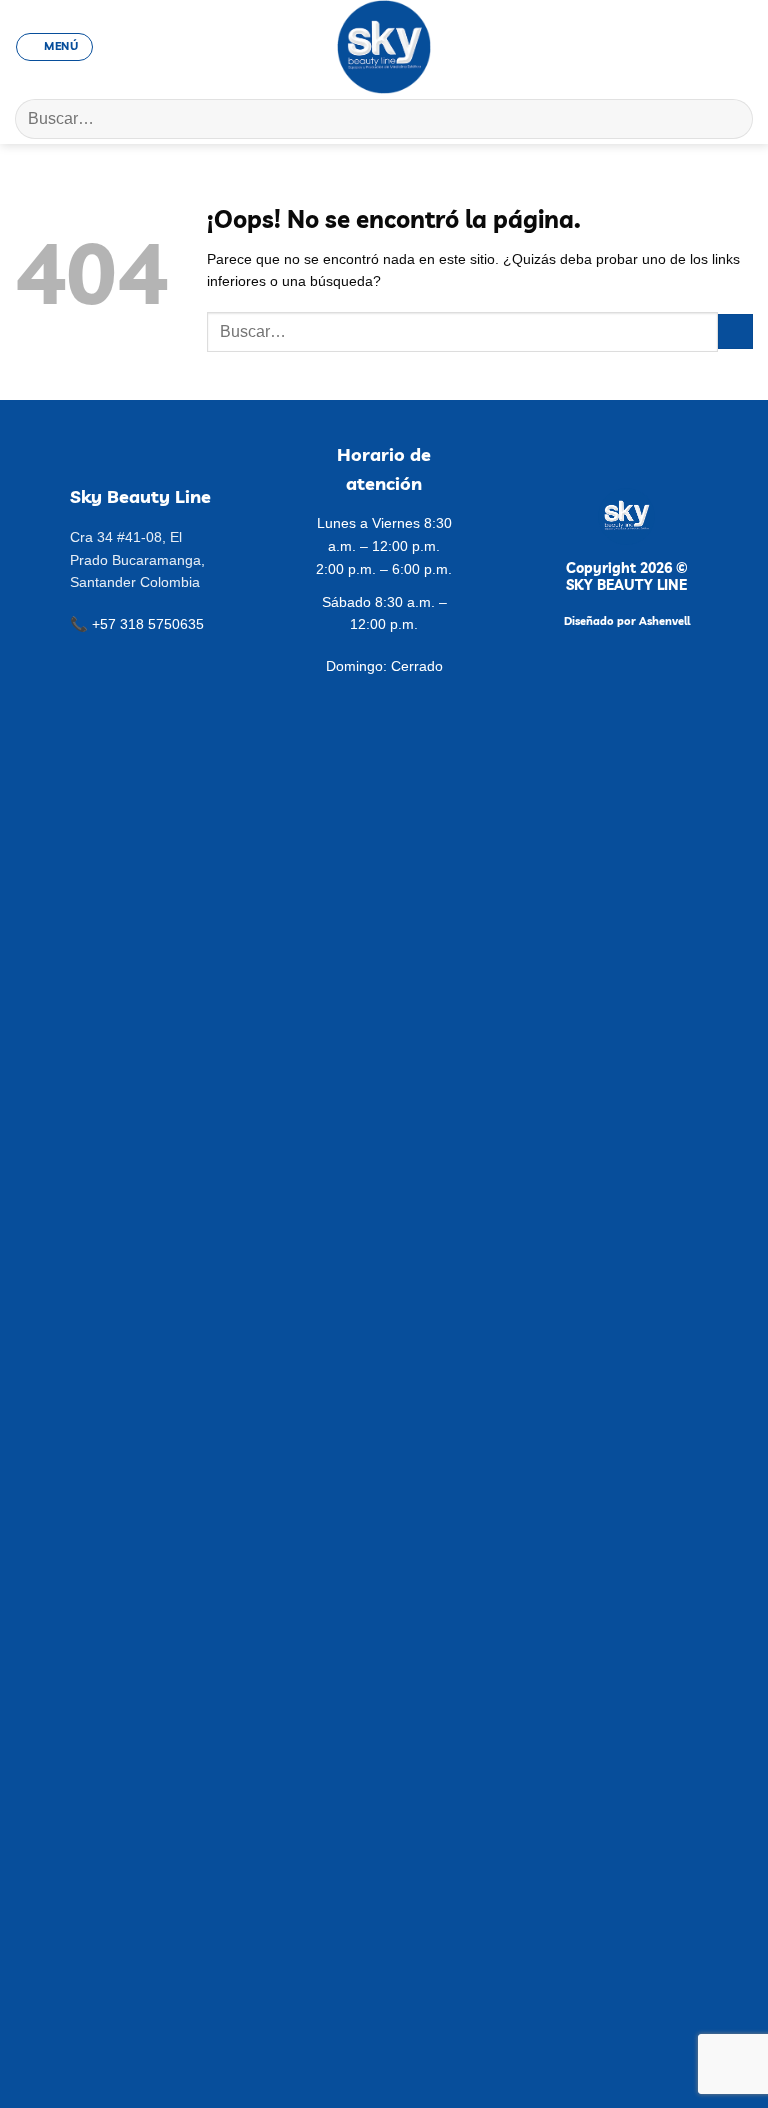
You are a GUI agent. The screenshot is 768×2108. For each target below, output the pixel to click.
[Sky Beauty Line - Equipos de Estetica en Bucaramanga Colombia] (384, 47)
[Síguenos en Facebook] (661, 46)
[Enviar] (729, 118)
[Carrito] (743, 47)
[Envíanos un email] (707, 46)
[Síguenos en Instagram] (684, 46)
